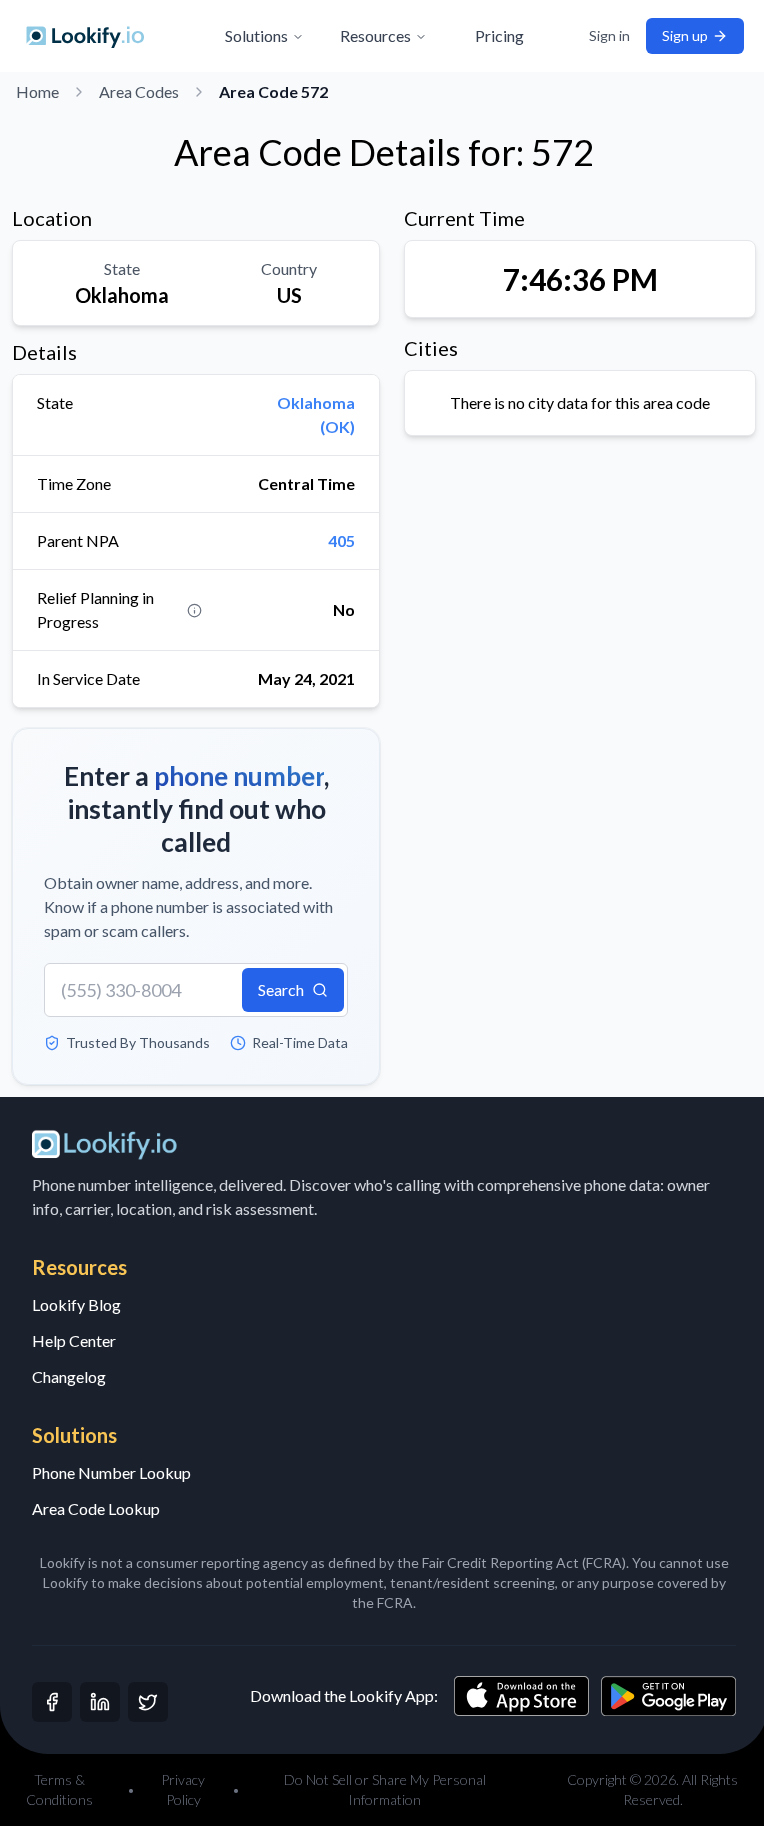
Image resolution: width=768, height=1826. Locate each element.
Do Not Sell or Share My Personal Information (377, 1789)
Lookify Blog (76, 1304)
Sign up (670, 35)
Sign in (594, 35)
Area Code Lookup (96, 1508)
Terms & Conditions (58, 1789)
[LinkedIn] (100, 1702)
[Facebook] (52, 1702)
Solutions (249, 35)
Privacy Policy (180, 1789)
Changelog (69, 1376)
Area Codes (139, 91)
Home (37, 91)
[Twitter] (148, 1702)
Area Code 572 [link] (273, 91)
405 (341, 540)
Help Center (74, 1340)
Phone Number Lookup (111, 1472)
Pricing (492, 35)
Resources (368, 35)
